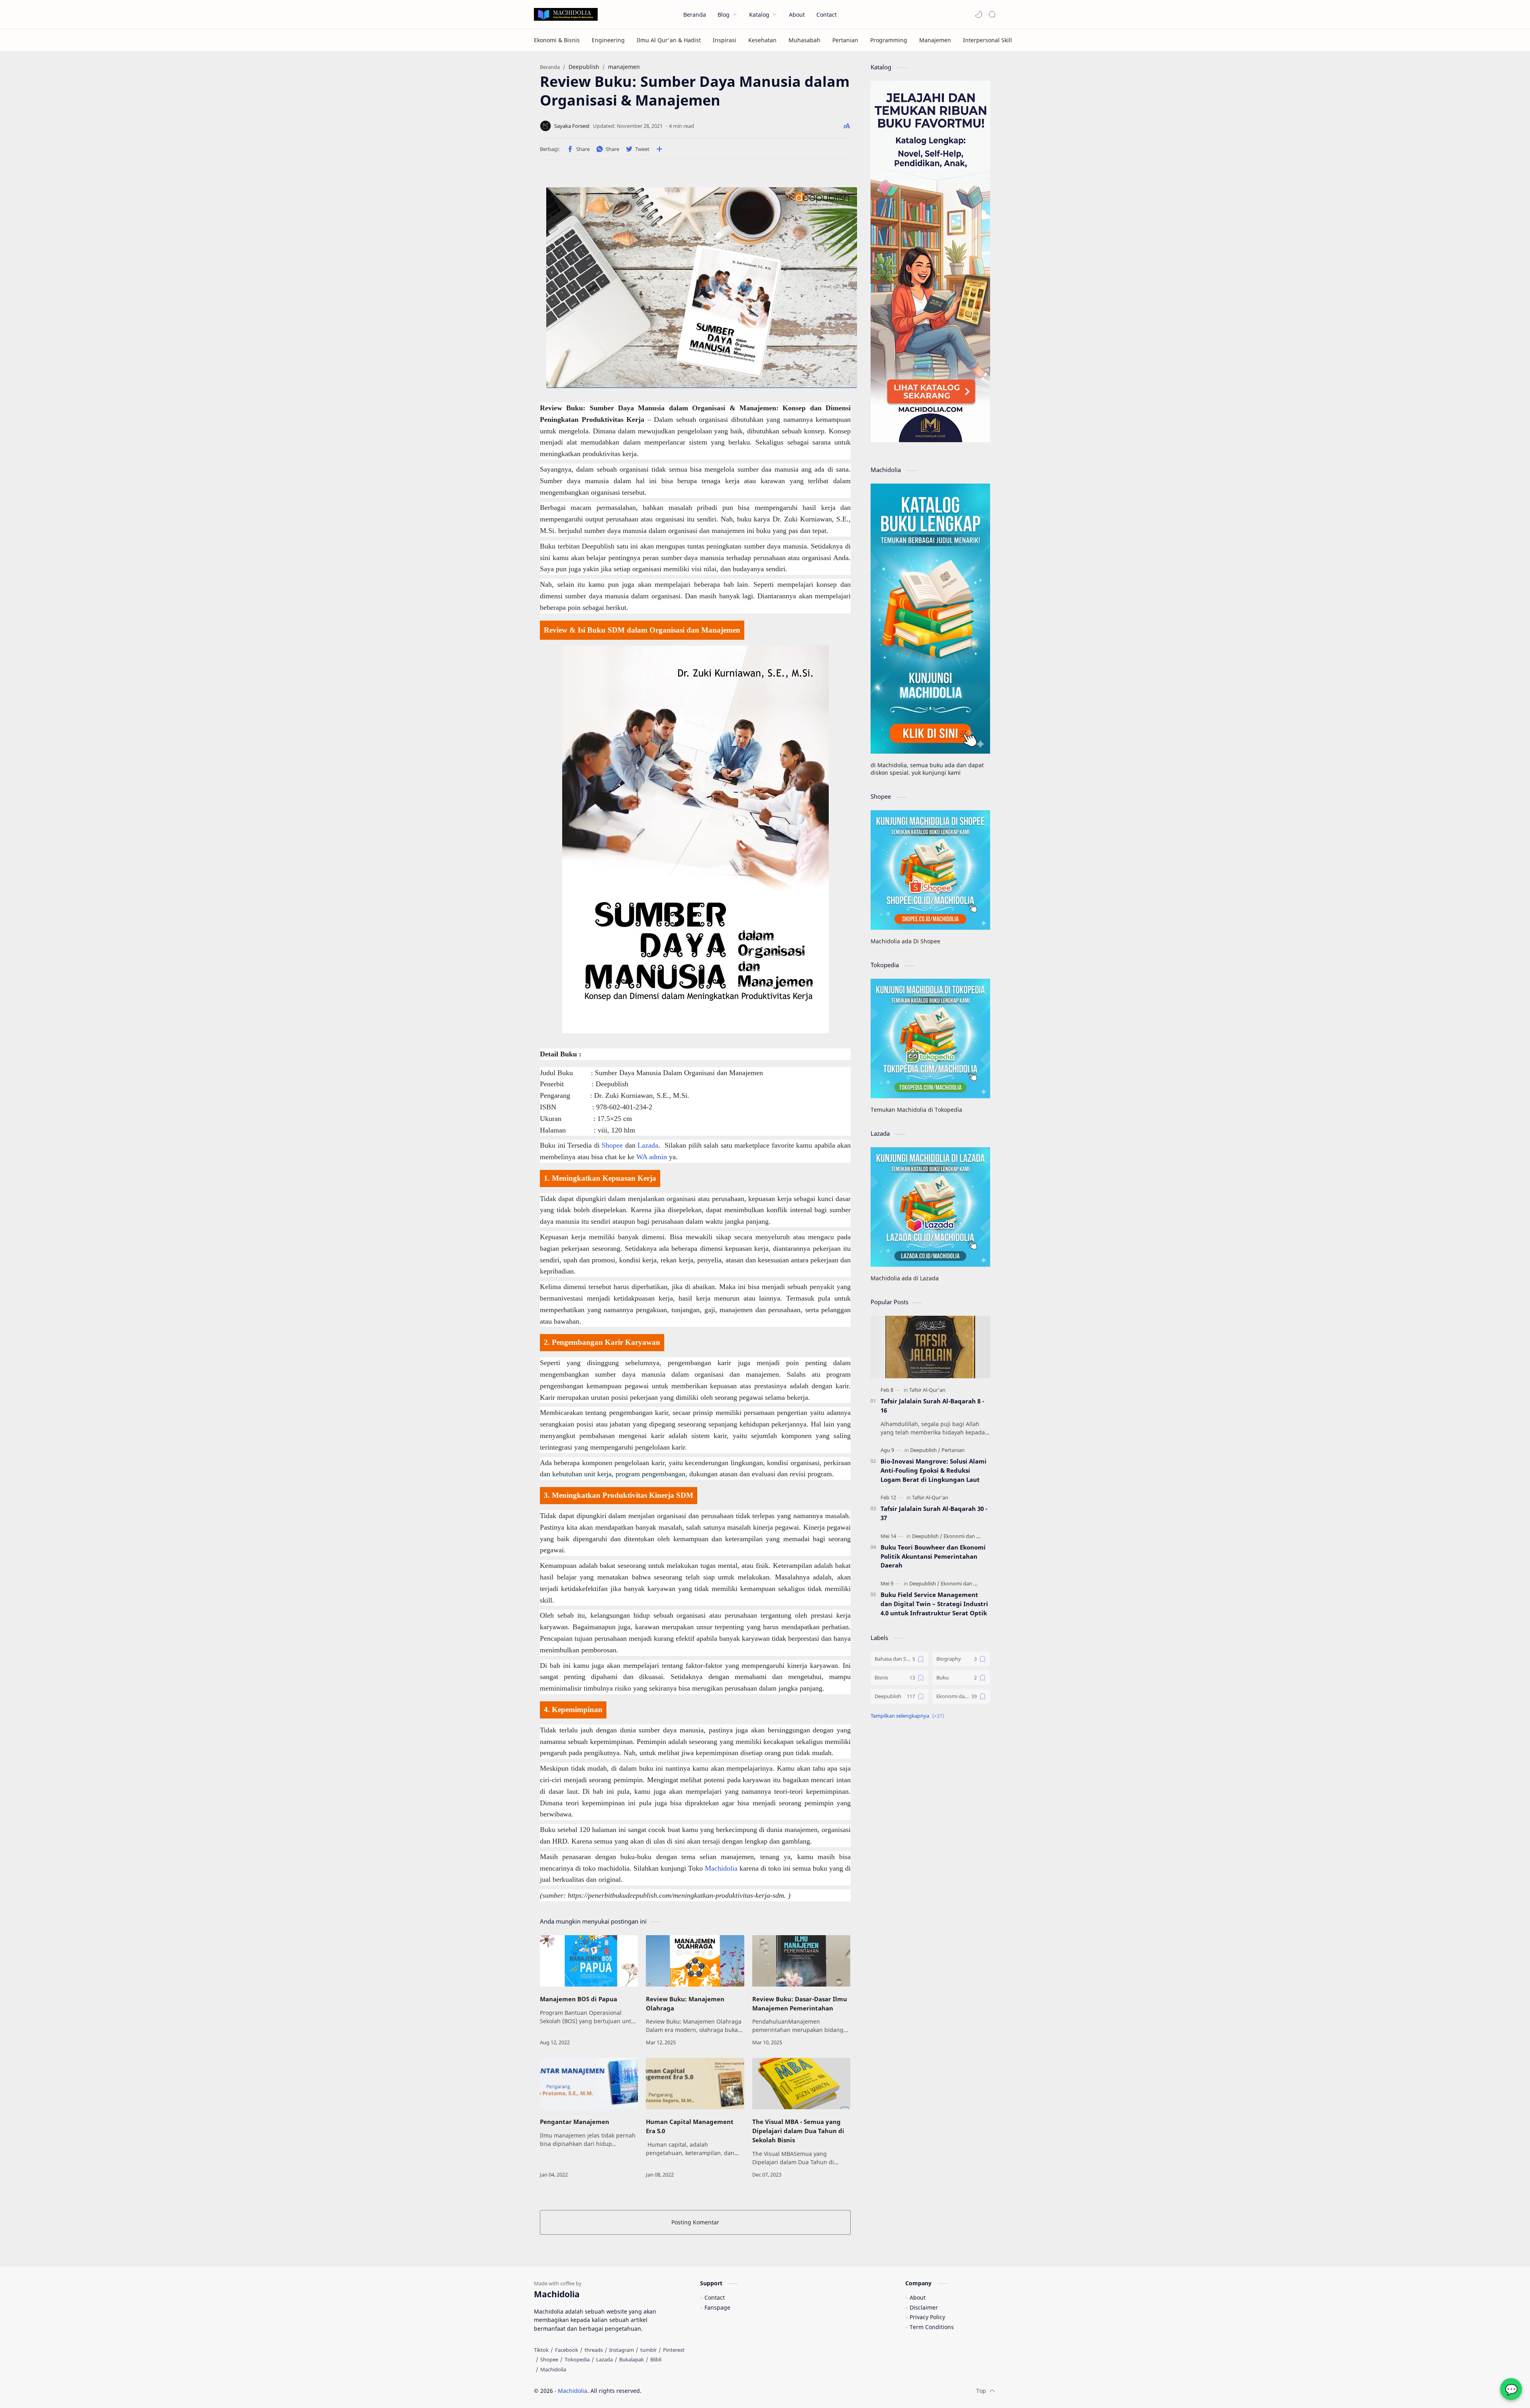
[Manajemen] (935, 40)
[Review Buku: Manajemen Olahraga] (695, 1961)
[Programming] (889, 40)
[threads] (594, 2350)
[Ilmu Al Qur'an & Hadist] (669, 40)
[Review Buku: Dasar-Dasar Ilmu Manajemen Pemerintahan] (801, 1961)
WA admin (652, 1157)
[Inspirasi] (725, 40)
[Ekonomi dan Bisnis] (967, 1536)
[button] (979, 14)
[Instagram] (622, 2350)
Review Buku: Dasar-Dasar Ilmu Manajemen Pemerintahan (800, 2003)
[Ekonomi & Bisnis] (557, 40)
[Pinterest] (674, 2350)
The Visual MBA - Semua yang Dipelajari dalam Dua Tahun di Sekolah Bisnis (798, 2131)
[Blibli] (656, 2359)
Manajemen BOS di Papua (579, 1999)
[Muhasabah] (804, 40)
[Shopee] (549, 2359)
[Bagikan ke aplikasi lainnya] (659, 149)
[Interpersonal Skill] (988, 40)
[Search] (992, 14)
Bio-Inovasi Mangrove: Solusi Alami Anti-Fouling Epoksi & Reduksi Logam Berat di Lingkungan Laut (934, 1470)
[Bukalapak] (632, 2359)
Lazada (648, 1145)
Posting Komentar (695, 2222)
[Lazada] (604, 2359)
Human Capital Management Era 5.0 (690, 2126)
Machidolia (722, 1868)
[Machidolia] (553, 2369)
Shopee (613, 1145)
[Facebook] (567, 2350)
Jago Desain (695, 2391)
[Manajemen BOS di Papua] (589, 1961)
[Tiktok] (541, 2350)
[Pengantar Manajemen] (589, 2084)
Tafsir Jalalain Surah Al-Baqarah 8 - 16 (932, 1406)
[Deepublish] (925, 1450)
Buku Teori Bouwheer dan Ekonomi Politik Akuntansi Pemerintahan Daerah (933, 1556)
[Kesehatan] (762, 40)
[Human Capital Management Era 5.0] (695, 2084)
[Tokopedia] (577, 2359)
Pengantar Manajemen (575, 2122)
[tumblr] (648, 2350)
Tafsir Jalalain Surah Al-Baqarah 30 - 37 (934, 1513)
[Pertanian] (845, 40)
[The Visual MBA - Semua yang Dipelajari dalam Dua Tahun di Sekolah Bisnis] (801, 2084)
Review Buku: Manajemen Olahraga (685, 2003)
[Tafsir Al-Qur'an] (927, 1390)
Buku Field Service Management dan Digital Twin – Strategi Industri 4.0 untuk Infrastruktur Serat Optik (934, 1604)
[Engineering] (608, 40)
